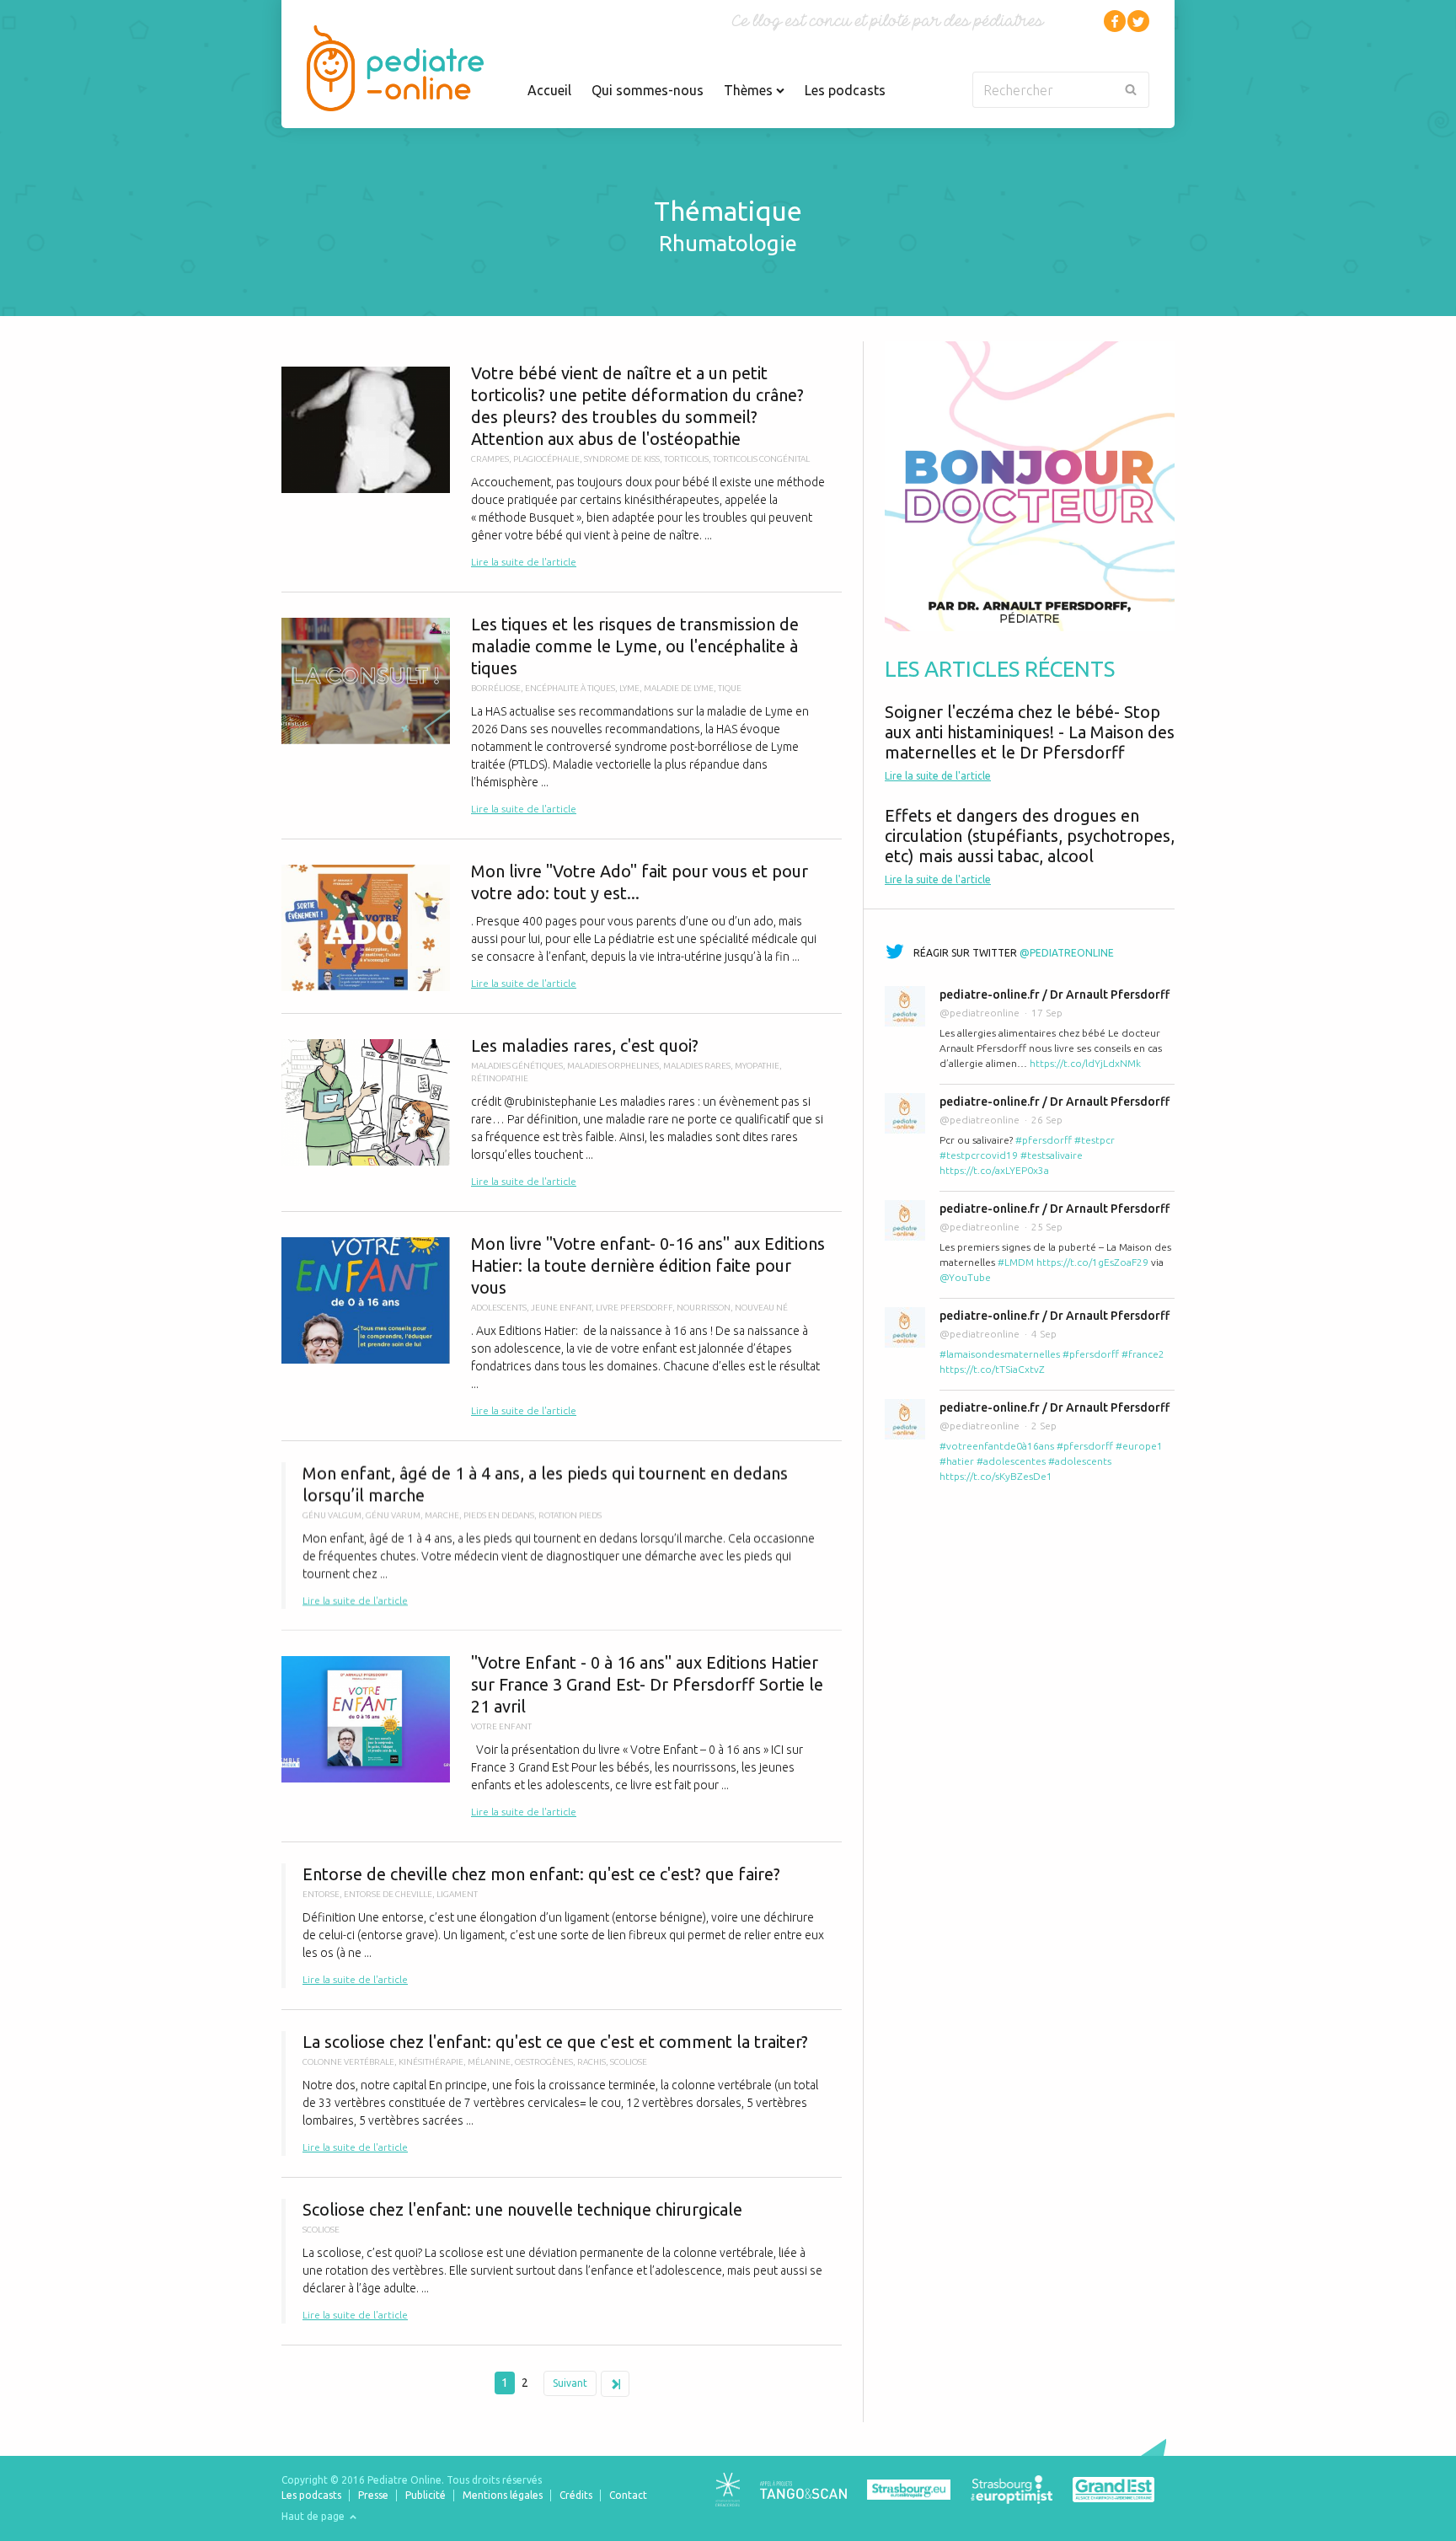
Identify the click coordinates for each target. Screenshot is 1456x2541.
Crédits (576, 2495)
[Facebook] (1115, 21)
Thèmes (750, 90)
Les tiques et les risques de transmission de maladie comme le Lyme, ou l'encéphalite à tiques (562, 716)
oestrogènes (544, 2062)
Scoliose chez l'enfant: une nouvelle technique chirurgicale (562, 2261)
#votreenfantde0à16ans (997, 1446)
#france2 (1143, 1354)
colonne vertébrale (348, 2062)
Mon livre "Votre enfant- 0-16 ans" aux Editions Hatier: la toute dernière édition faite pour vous (562, 1326)
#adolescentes (1011, 1461)
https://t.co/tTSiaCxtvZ (992, 1369)
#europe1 (1139, 1446)
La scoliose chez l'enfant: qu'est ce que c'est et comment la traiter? (562, 2093)
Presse (373, 2495)
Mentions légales (503, 2495)
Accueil (549, 90)
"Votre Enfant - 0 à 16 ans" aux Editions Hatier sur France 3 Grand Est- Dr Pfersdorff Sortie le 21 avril (562, 1736)
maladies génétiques (517, 1066)
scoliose (629, 2062)
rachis (591, 2062)
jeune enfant (561, 1308)
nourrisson (704, 1308)
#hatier (957, 1461)
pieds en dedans (499, 1515)
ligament (457, 1894)
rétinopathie (500, 1078)
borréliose (496, 688)
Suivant (570, 2383)
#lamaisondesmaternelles (1000, 1354)
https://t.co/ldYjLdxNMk (1085, 1063)
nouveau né (761, 1308)
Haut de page (314, 2516)
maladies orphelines (613, 1066)
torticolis (686, 459)
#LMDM (1016, 1262)
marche (442, 1515)
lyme (629, 688)
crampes (490, 459)
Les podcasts (845, 90)
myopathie (757, 1066)
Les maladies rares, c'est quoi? (562, 1112)
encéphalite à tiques (570, 688)
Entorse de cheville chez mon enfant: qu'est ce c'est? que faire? (562, 1926)
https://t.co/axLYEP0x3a (994, 1170)
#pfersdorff (1044, 1140)
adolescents (499, 1308)
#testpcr (1095, 1140)
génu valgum (332, 1515)
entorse (321, 1894)
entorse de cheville (388, 1894)
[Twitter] (1138, 21)
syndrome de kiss (622, 459)
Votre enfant (501, 1726)
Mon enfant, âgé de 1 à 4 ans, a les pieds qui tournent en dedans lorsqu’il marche (562, 1536)
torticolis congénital (761, 459)
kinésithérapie (431, 2062)
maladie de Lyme (679, 688)
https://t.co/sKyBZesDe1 (996, 1476)
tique (730, 688)
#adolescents (1080, 1461)
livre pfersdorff (634, 1308)
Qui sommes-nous (648, 90)
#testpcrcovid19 (979, 1155)
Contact (628, 2495)
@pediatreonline (1067, 953)
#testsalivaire (1052, 1155)
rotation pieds (570, 1515)
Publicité (426, 2495)
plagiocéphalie (546, 459)
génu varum (393, 1515)
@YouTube (965, 1277)
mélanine (489, 2062)
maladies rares (697, 1066)
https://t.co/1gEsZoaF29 (1092, 1262)
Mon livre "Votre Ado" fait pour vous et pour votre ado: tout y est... (562, 926)
